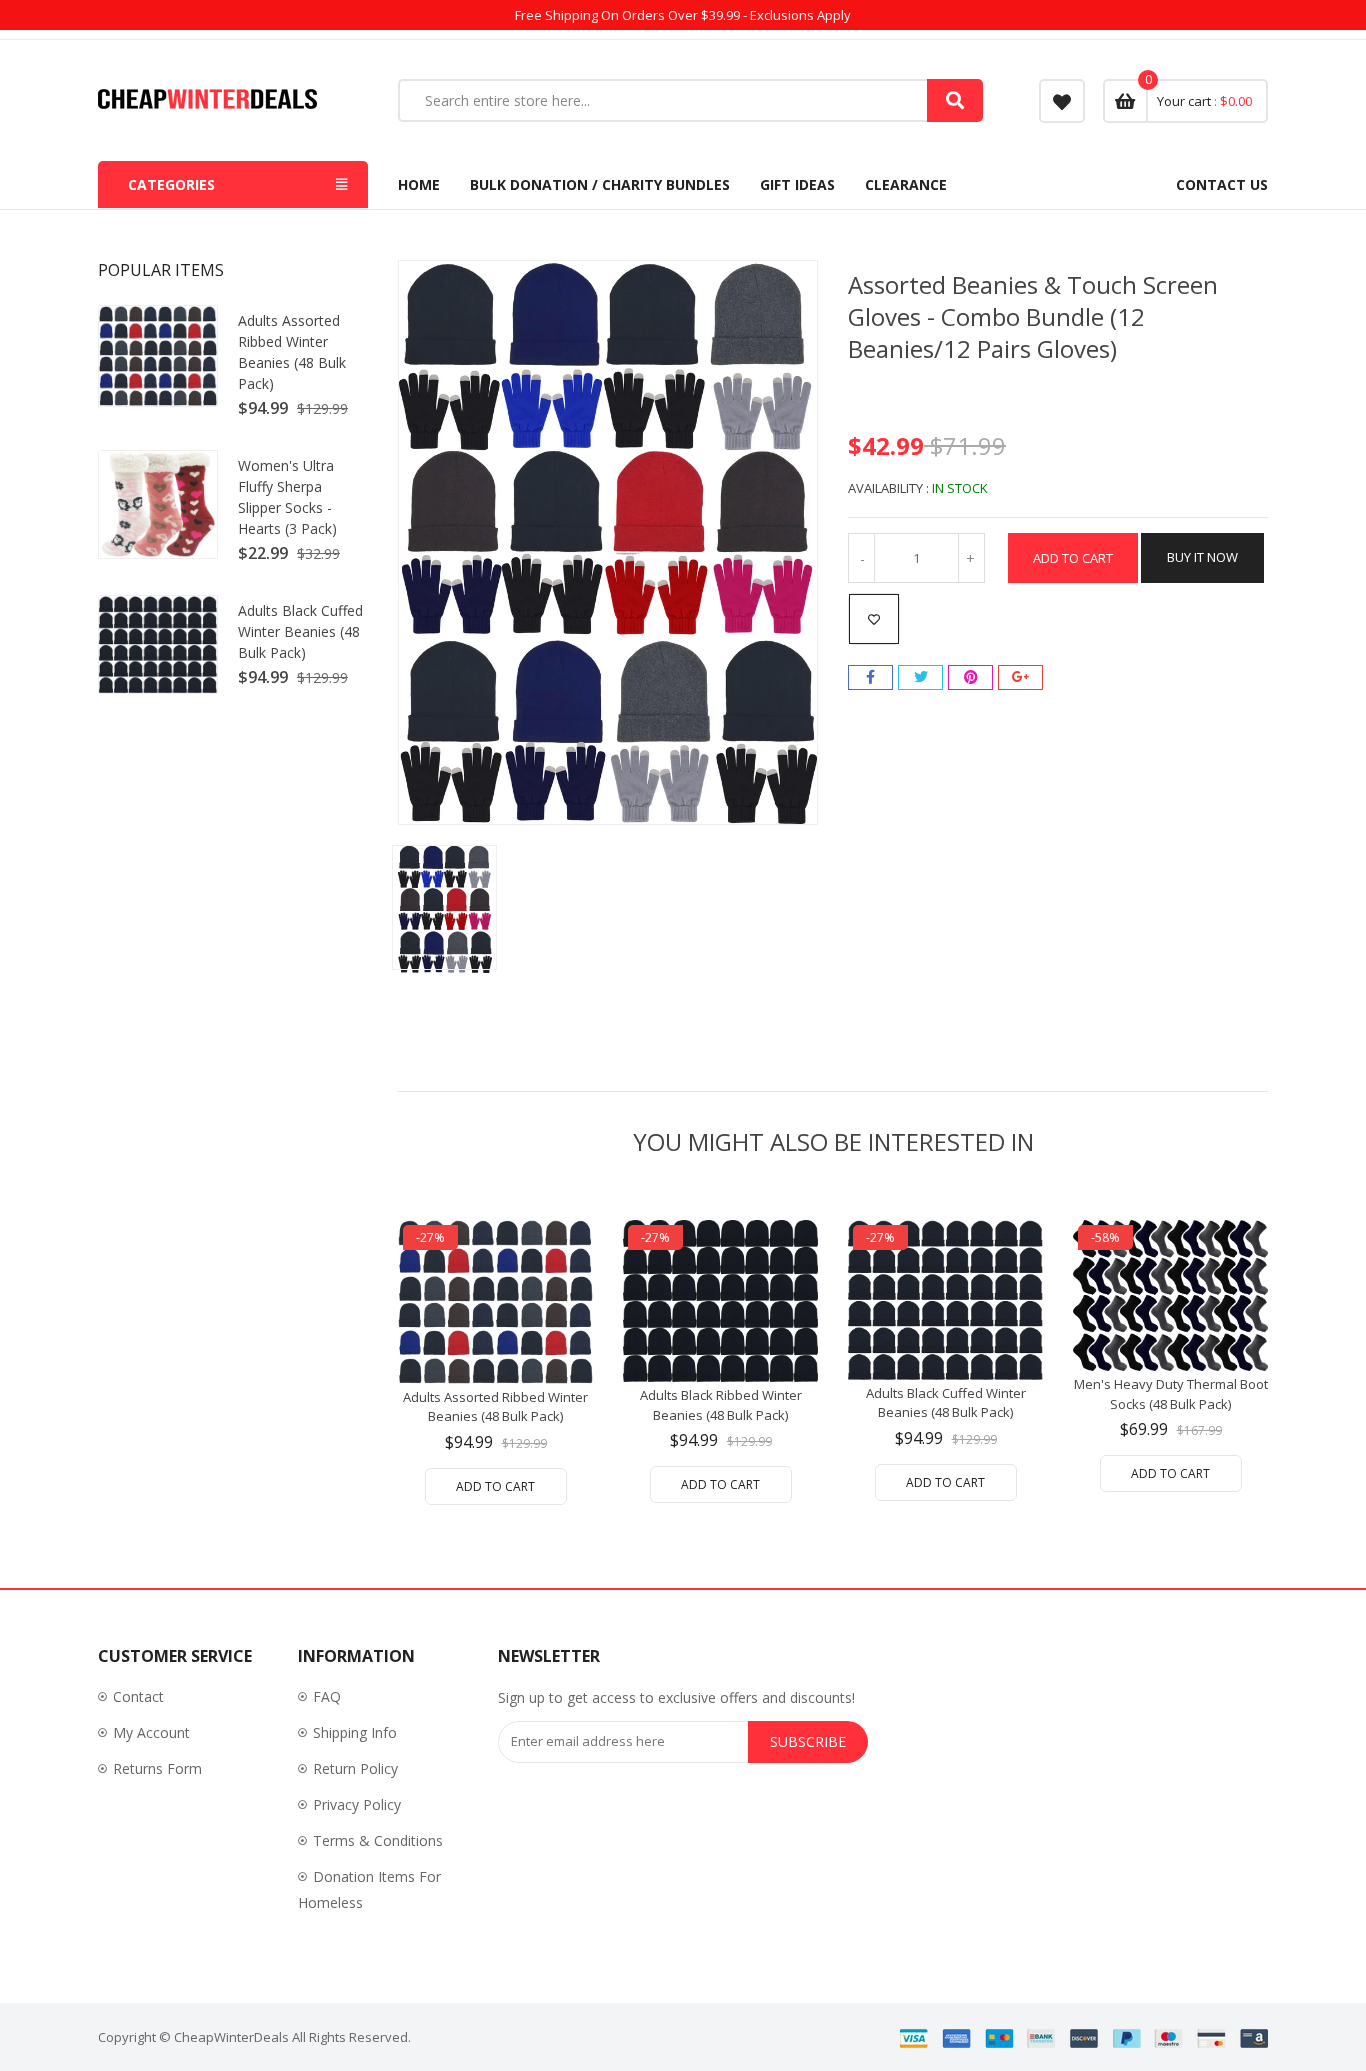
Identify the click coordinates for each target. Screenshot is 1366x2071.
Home (419, 184)
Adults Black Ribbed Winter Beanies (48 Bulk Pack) (721, 1405)
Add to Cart (1073, 558)
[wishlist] (1062, 101)
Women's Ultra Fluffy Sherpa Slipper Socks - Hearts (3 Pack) (287, 497)
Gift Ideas (797, 184)
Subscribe (808, 1741)
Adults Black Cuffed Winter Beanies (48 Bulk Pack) (300, 631)
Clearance (906, 184)
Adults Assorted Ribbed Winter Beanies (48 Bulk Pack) (292, 352)
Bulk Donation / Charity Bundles (600, 184)
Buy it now (1202, 557)
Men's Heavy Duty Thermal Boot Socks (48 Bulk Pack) (1171, 1394)
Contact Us (1222, 184)
